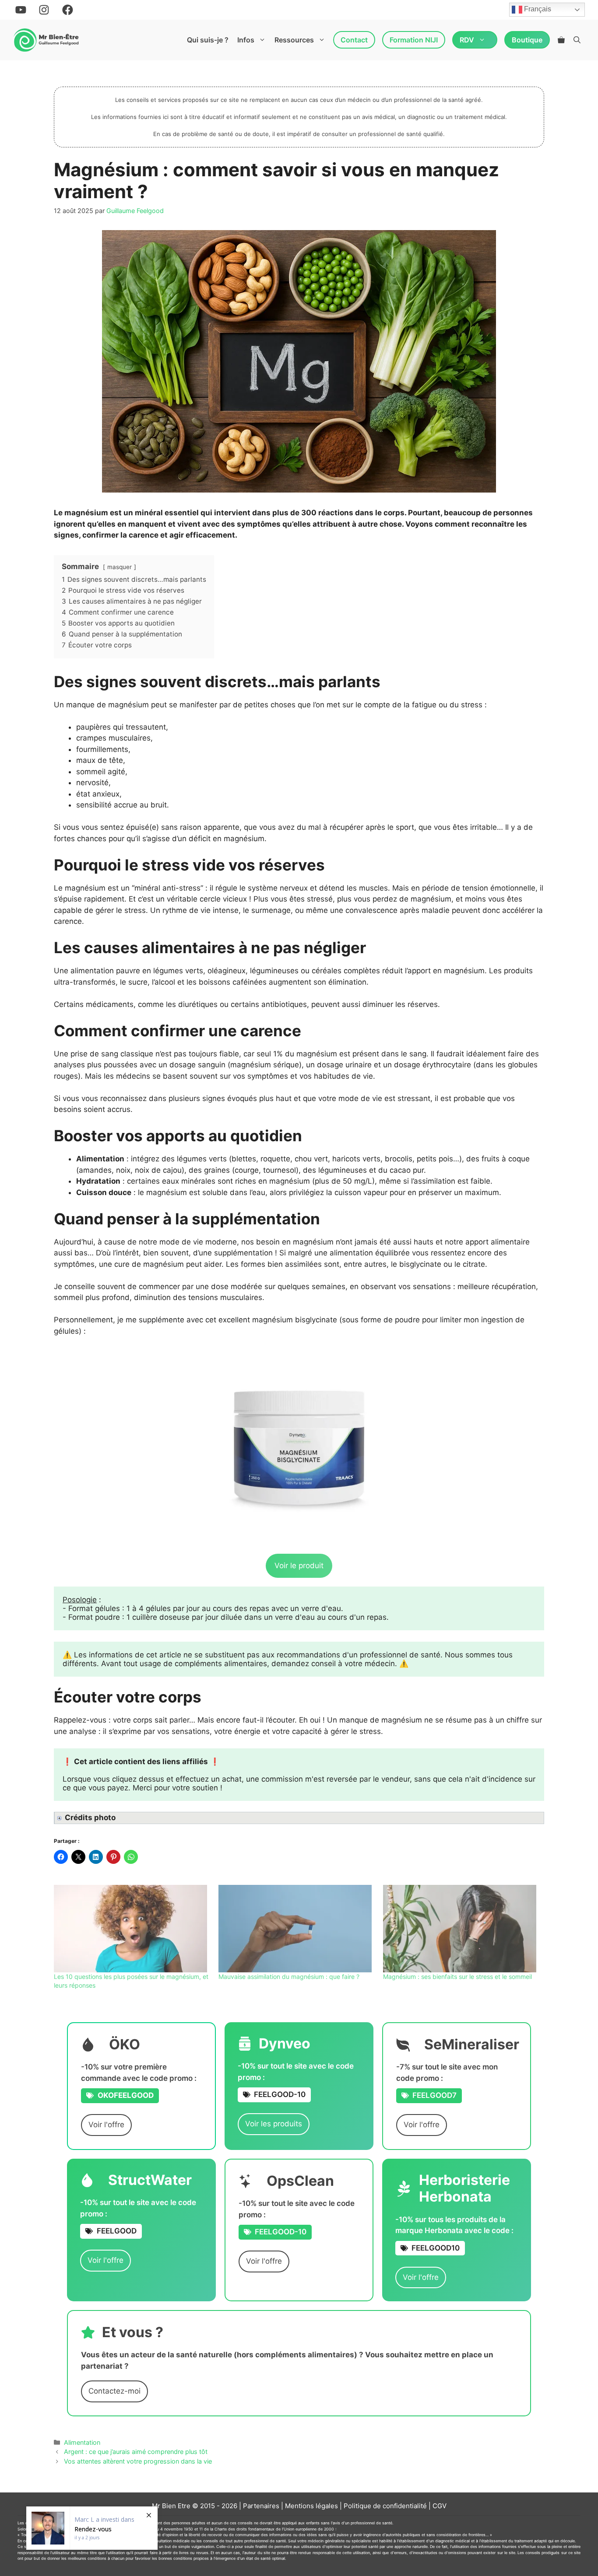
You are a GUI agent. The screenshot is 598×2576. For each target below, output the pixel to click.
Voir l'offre (106, 2125)
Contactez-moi (114, 2391)
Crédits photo (90, 1818)
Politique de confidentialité (385, 2506)
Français (537, 9)
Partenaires (261, 2506)
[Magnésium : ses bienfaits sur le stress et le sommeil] (461, 1929)
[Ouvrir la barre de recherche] (577, 40)
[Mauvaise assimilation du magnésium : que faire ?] (296, 1929)
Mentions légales (311, 2506)
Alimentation (82, 2442)
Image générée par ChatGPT (109, 1819)
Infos (246, 40)
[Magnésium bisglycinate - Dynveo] (299, 1447)
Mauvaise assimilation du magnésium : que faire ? (289, 1977)
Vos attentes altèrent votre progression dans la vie (138, 2461)
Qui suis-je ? (208, 40)
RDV (467, 40)
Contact (354, 40)
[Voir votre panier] (561, 40)
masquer (120, 567)
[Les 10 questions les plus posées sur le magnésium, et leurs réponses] (132, 1929)
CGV (440, 2506)
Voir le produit (299, 1566)
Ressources (294, 40)
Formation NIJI (414, 40)
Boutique (527, 40)
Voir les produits (274, 2124)
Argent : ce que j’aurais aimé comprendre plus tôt (136, 2452)
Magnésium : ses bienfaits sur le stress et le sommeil (457, 1977)
